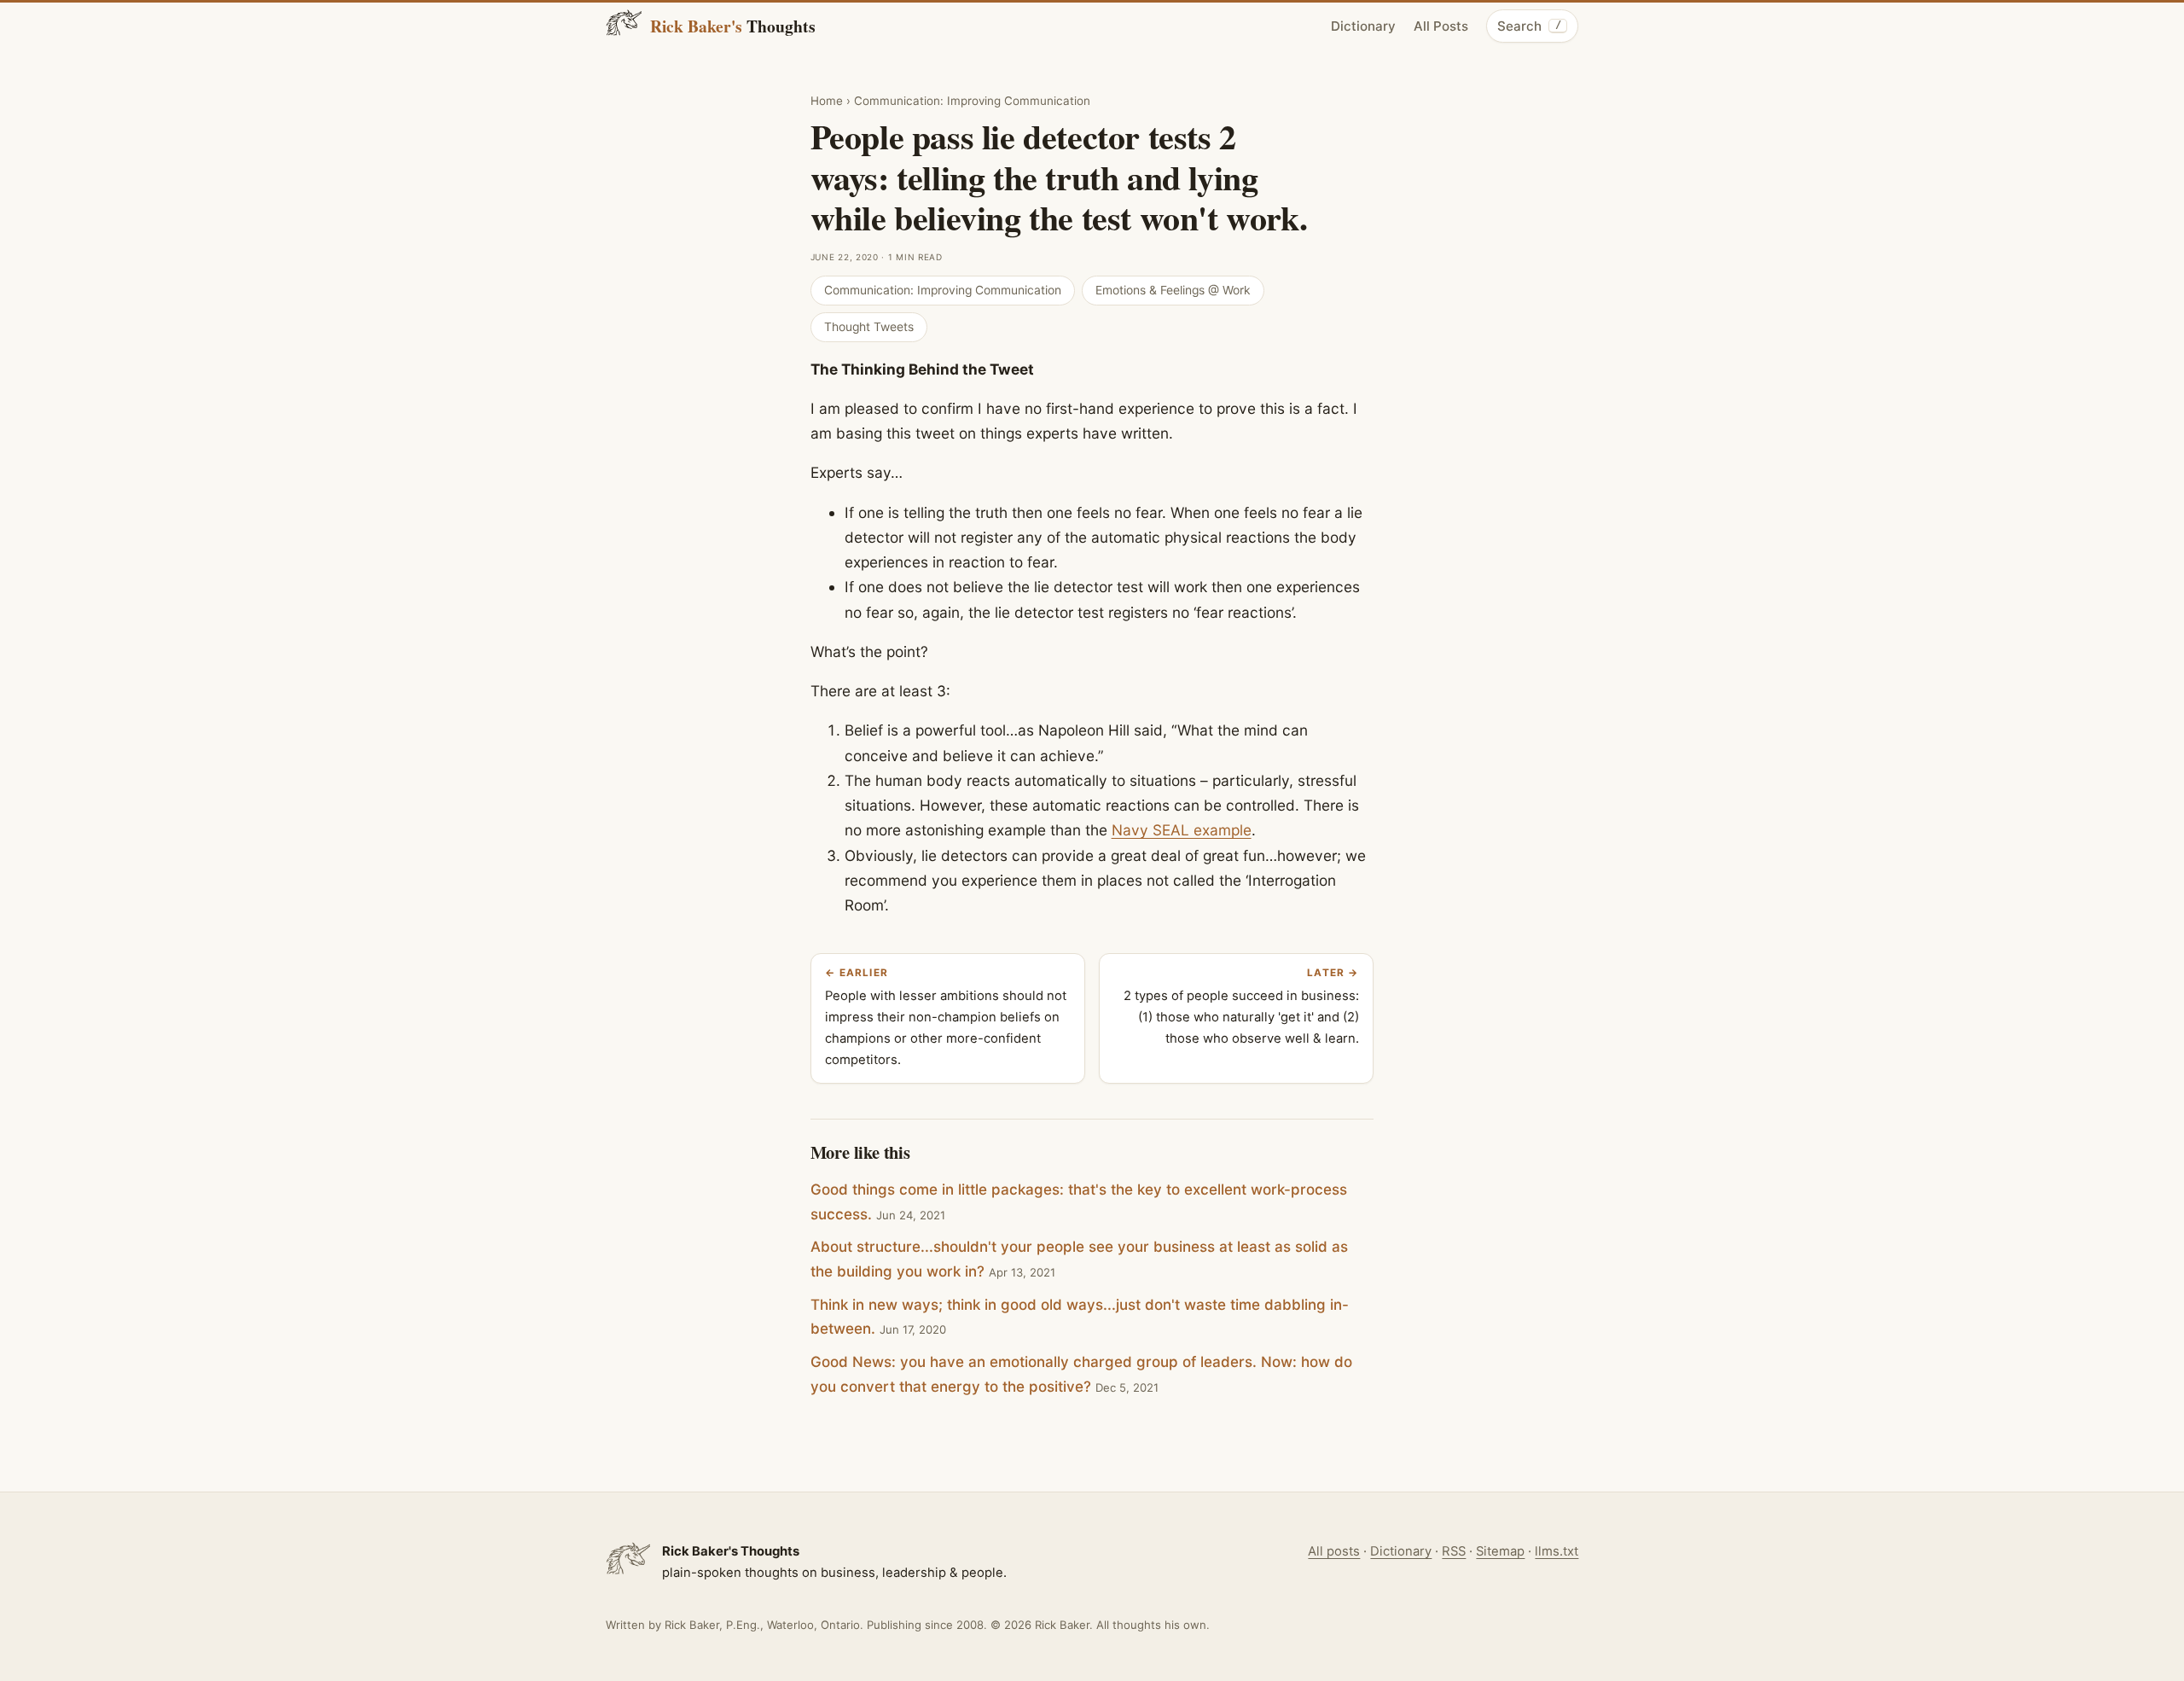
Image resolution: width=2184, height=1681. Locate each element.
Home (827, 101)
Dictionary (1363, 26)
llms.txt (1557, 1551)
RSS (1454, 1551)
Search (1529, 26)
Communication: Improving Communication (972, 101)
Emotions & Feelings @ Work (1173, 290)
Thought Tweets (869, 327)
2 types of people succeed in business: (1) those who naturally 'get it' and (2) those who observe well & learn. (1241, 1006)
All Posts (1441, 26)
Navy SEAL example (1182, 830)
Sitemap (1500, 1551)
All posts (1334, 1551)
